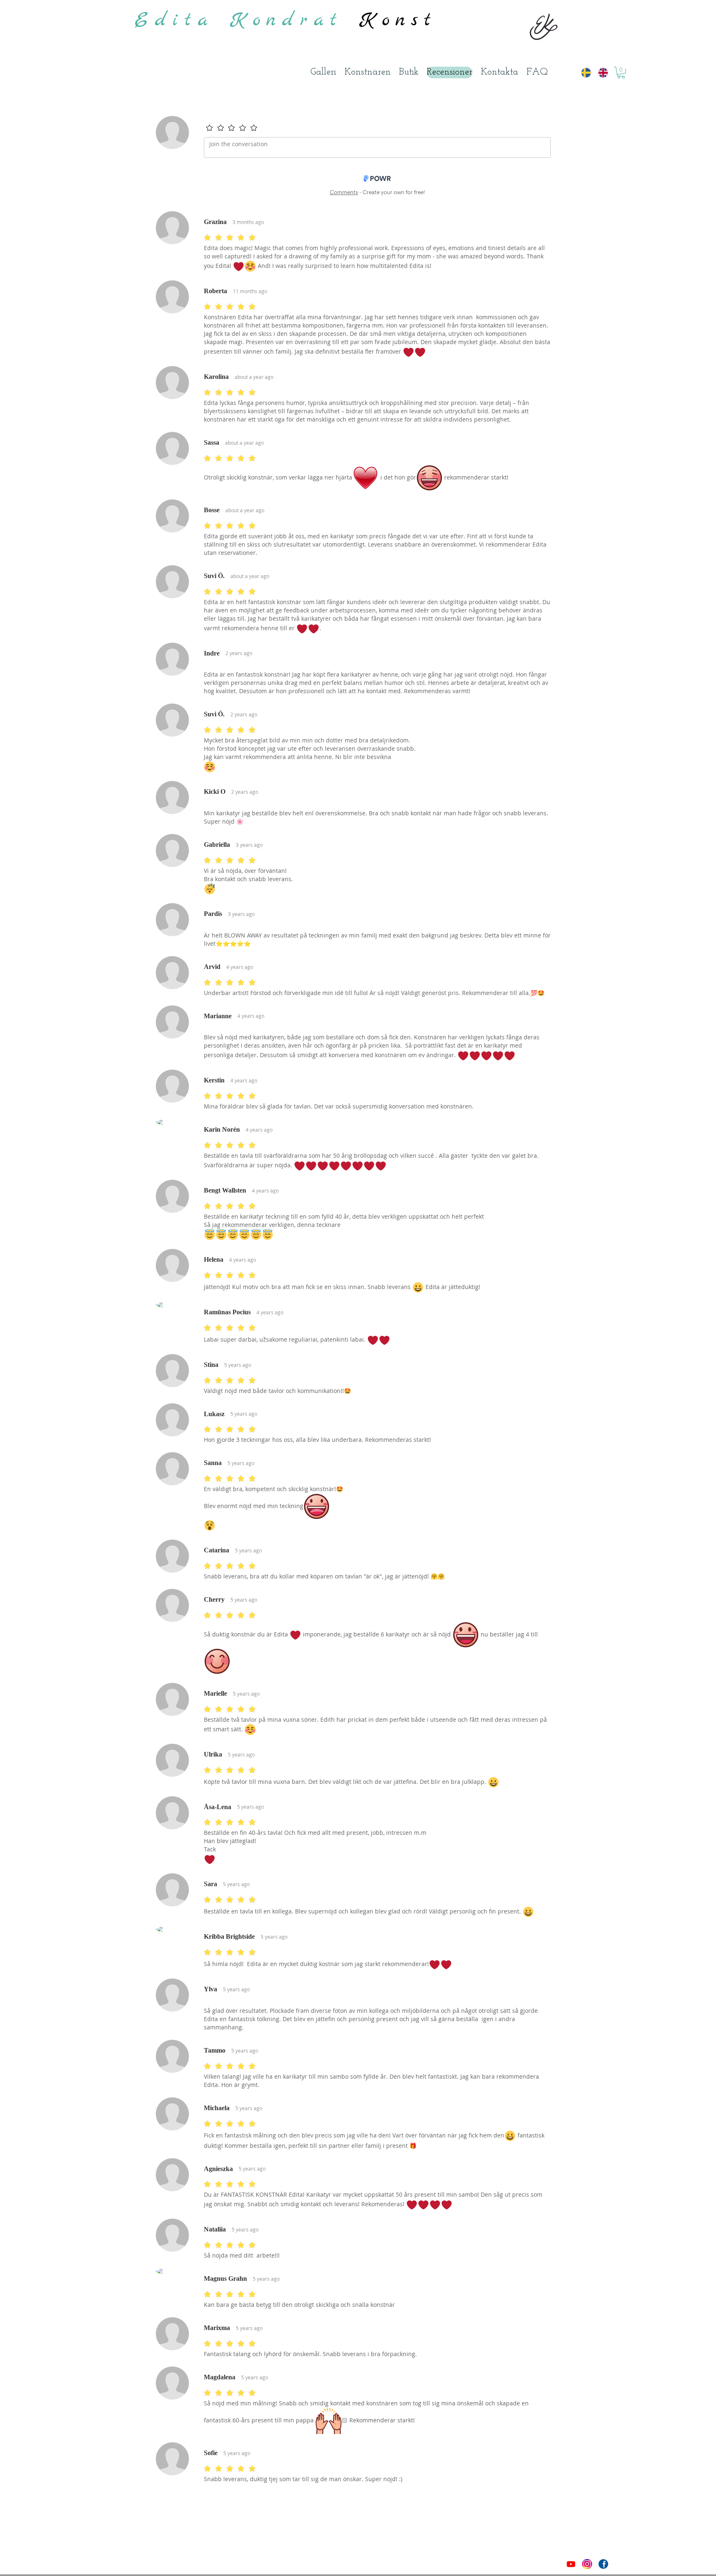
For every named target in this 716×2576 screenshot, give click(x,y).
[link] (621, 73)
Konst (398, 20)
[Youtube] (571, 2564)
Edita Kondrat (247, 20)
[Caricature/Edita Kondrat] (603, 2564)
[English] (600, 72)
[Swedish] (583, 72)
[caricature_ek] (587, 2564)
